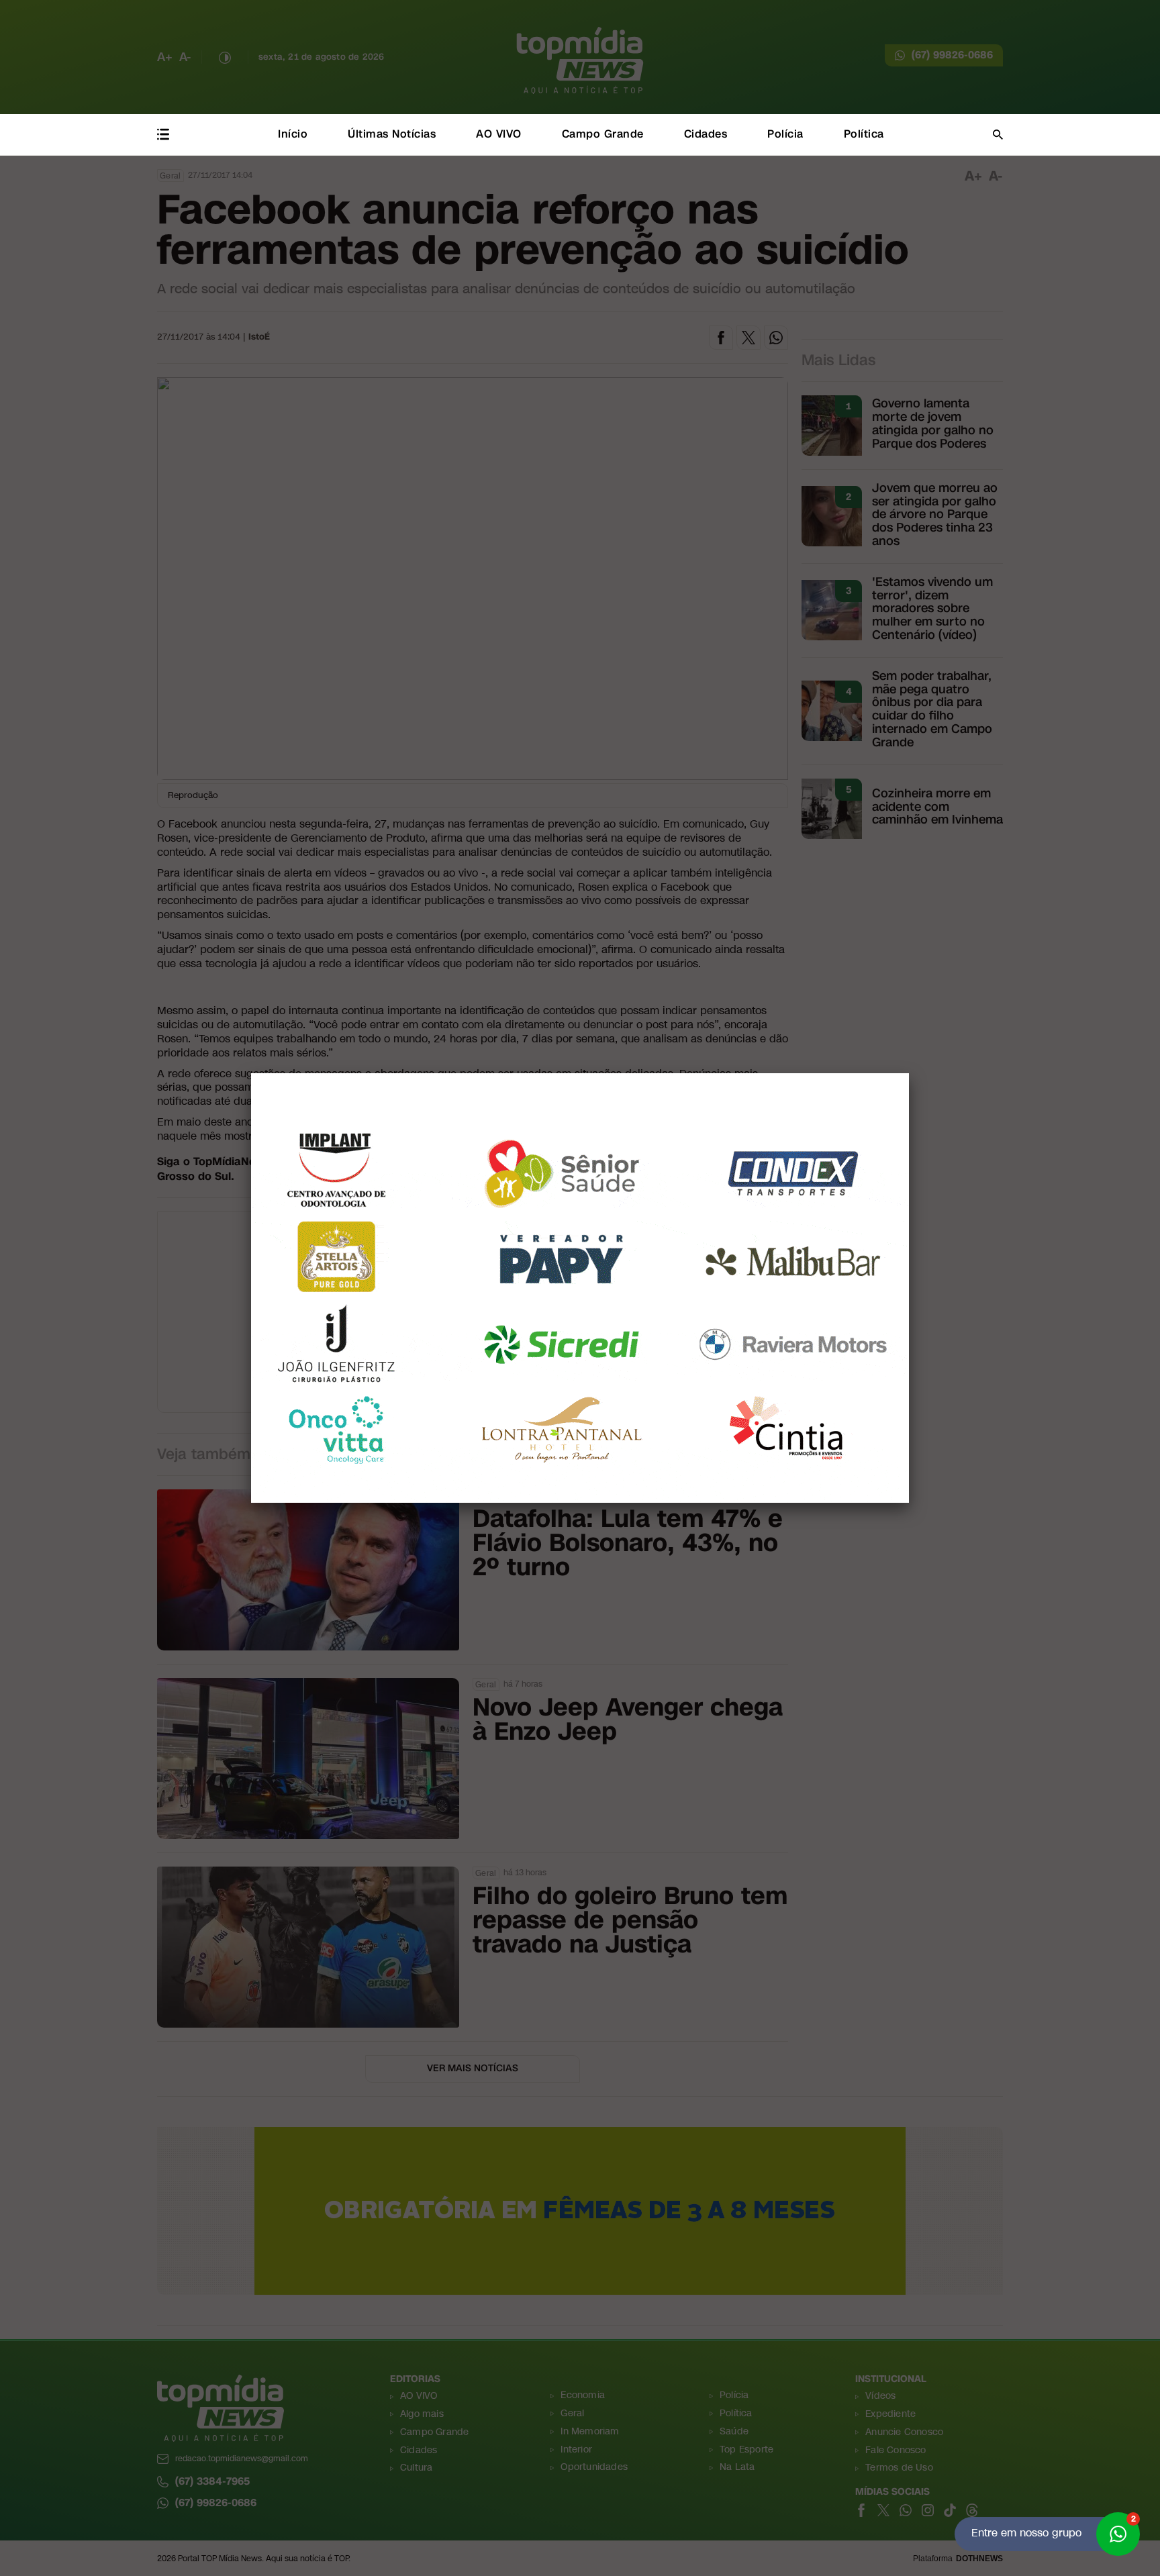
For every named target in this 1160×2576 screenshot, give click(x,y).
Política (864, 134)
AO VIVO (499, 134)
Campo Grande (603, 134)
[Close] (909, 1073)
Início (293, 134)
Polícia (785, 134)
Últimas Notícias (392, 134)
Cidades (706, 134)
